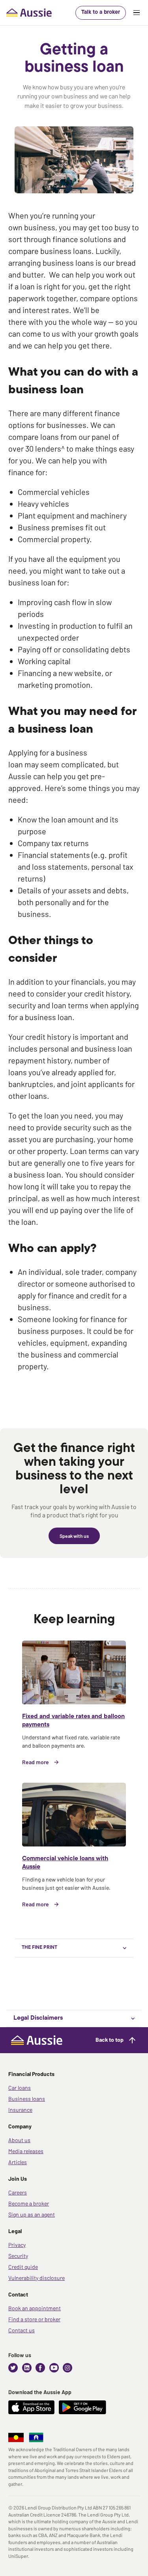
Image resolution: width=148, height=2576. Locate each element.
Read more (36, 1762)
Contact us (22, 2330)
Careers (18, 2192)
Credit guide (23, 2267)
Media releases (26, 2151)
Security (18, 2256)
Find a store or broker (34, 2319)
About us (19, 2140)
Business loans (27, 2099)
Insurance (20, 2110)
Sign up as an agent (32, 2214)
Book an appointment (35, 2308)
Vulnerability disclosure (37, 2278)
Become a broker (29, 2203)
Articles (18, 2162)
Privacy (17, 2245)
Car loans (20, 2088)
